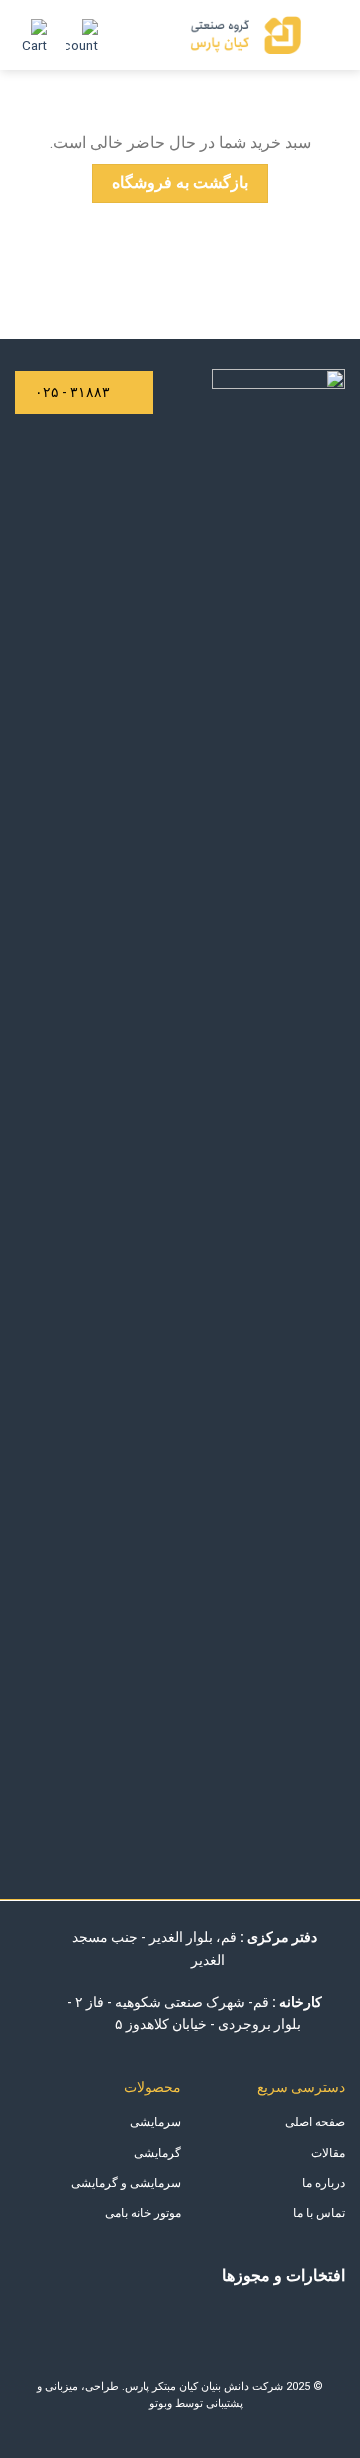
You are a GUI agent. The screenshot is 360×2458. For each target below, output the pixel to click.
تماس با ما (319, 2213)
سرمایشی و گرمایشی (126, 2183)
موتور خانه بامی (143, 2213)
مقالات (328, 2153)
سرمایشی (155, 2122)
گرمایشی (157, 2153)
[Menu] (333, 34)
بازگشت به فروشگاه (180, 183)
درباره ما (323, 2183)
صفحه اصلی (315, 2122)
